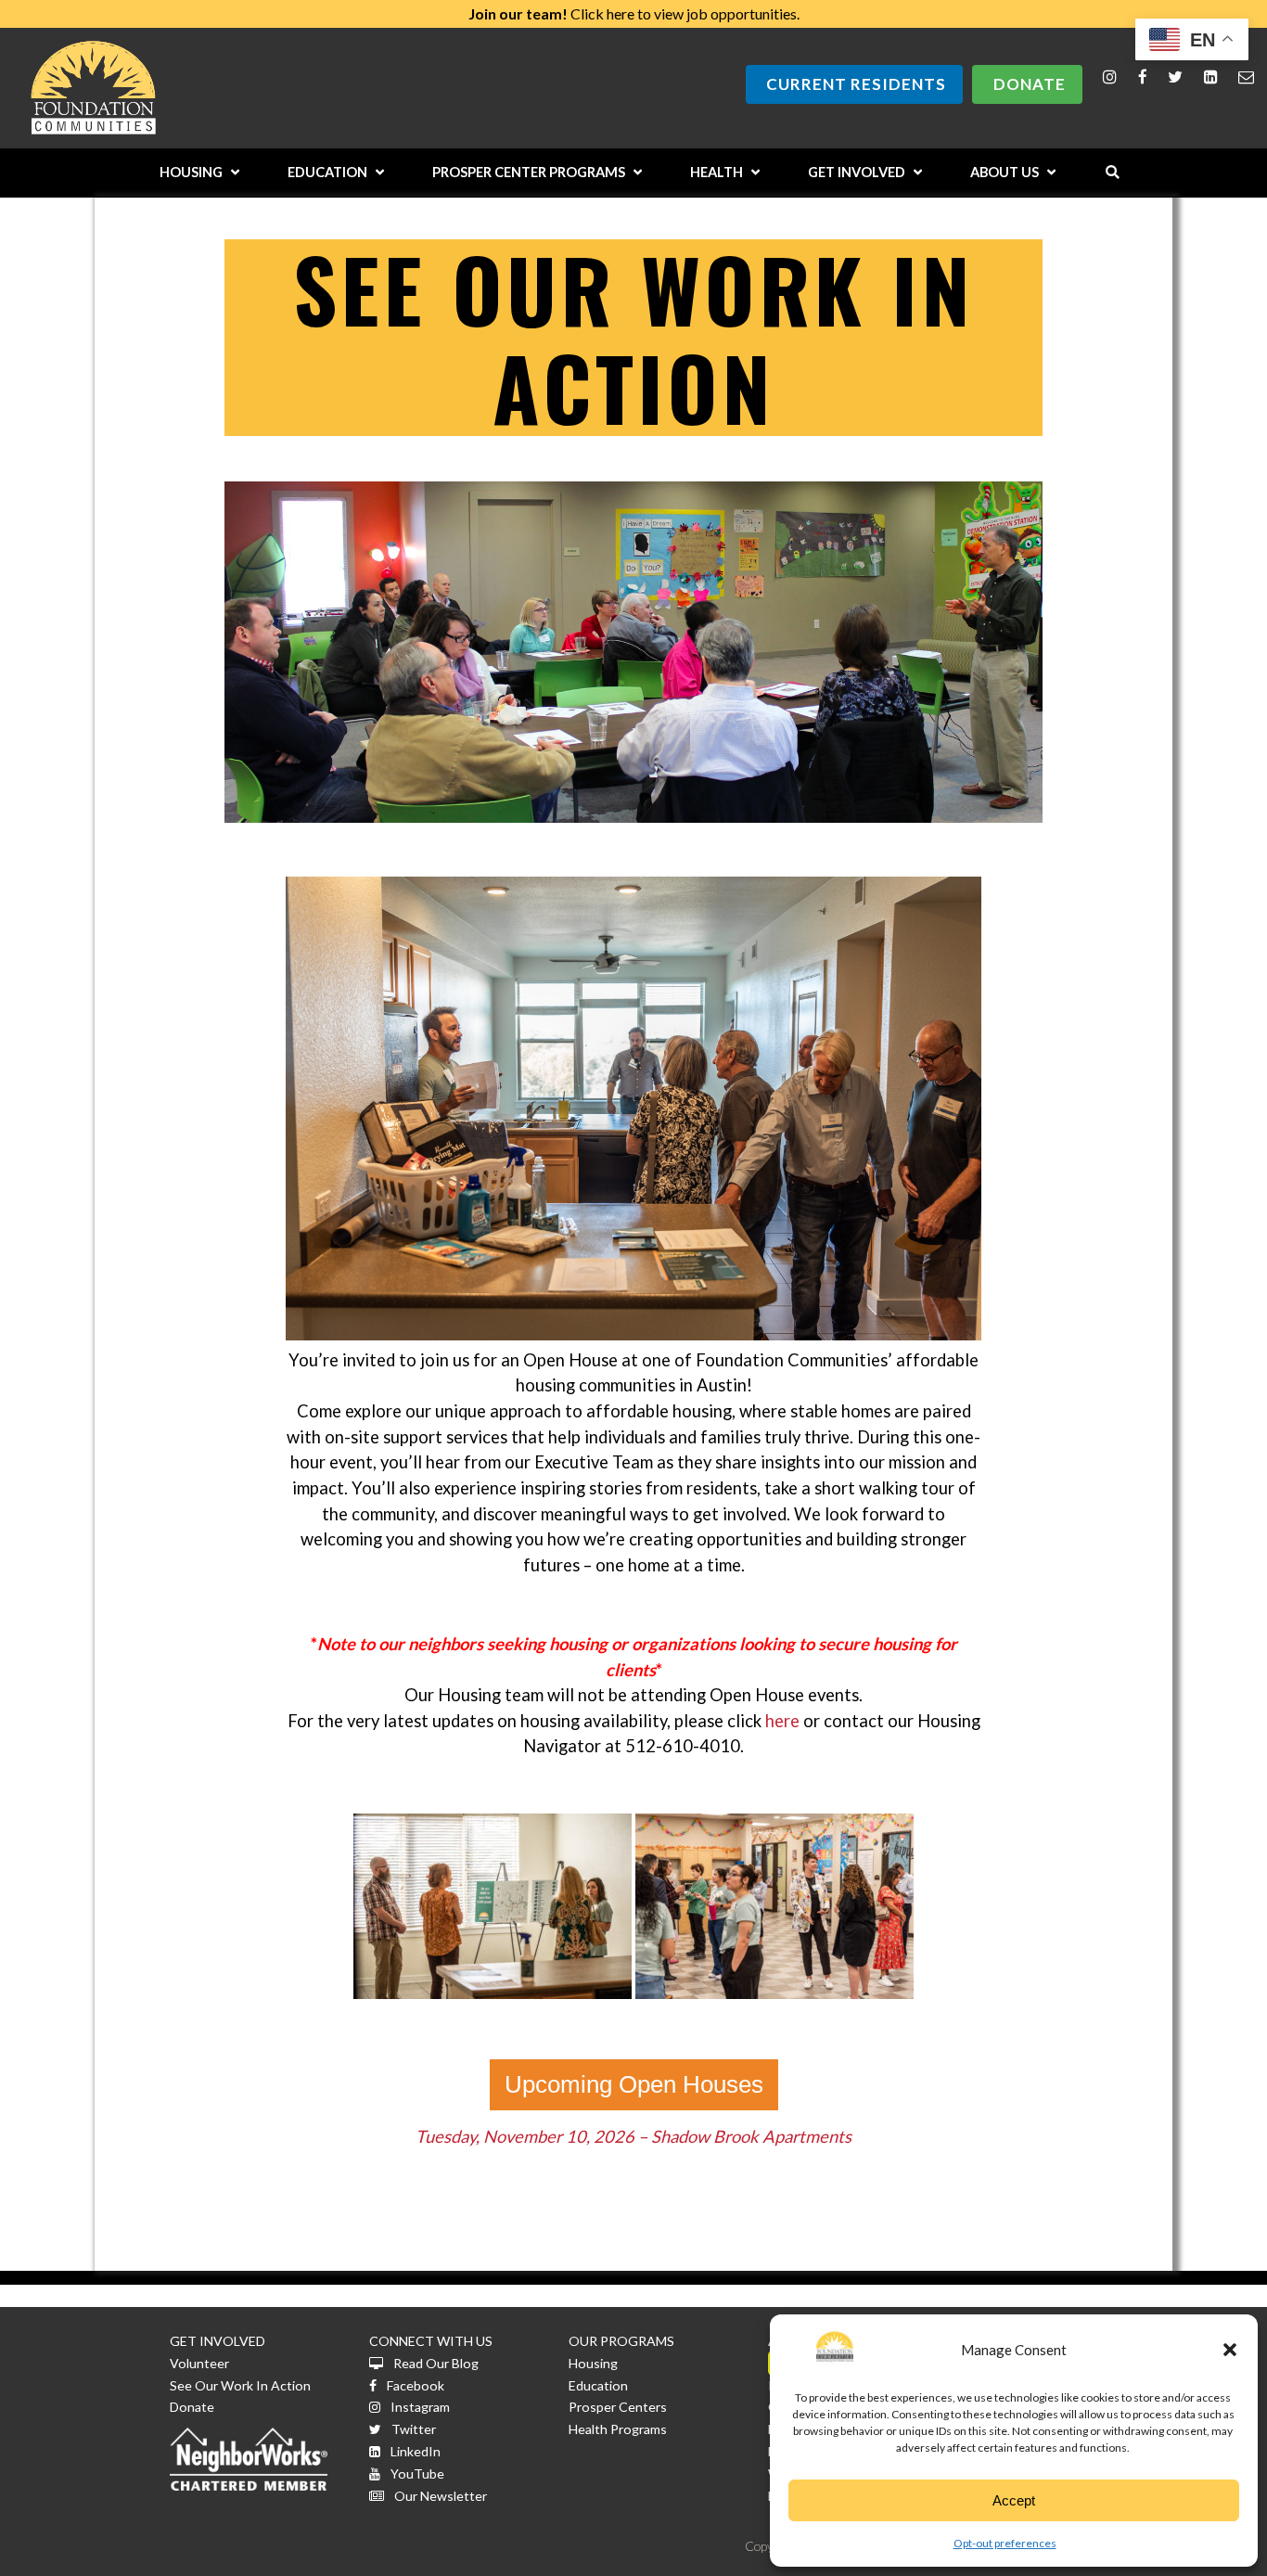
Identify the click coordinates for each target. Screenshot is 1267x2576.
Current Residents (856, 84)
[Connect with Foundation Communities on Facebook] (1143, 77)
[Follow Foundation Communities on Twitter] (1175, 77)
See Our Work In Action (240, 2385)
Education (598, 2385)
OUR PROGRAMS (621, 2341)
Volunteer (199, 2363)
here (782, 1721)
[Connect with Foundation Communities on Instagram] (1110, 77)
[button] (1230, 2350)
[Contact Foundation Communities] (1246, 77)
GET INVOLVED (218, 2341)
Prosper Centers (618, 2407)
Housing (593, 2363)
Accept (1014, 2500)
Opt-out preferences (1005, 2543)
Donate (1030, 84)
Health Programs (618, 2429)
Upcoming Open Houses (634, 2084)
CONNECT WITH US (431, 2341)
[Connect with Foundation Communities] (1211, 77)
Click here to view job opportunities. (634, 13)
